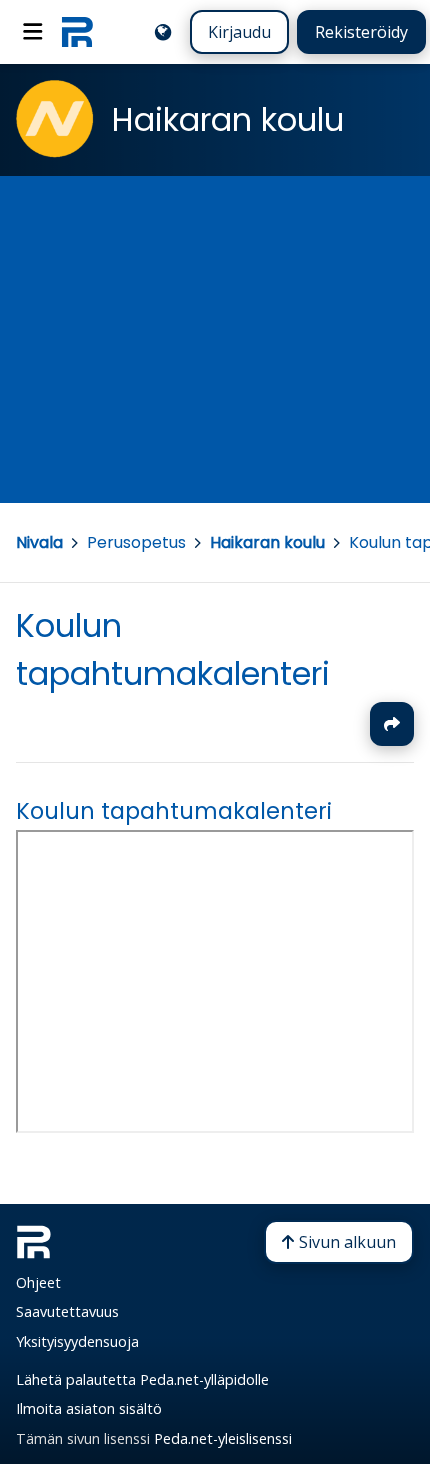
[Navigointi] (33, 32)
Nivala (39, 542)
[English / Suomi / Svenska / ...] (163, 32)
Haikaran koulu (267, 542)
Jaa (392, 724)
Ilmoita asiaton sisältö (89, 1408)
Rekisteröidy (361, 32)
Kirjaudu (239, 32)
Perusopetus (136, 542)
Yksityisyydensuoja (77, 1341)
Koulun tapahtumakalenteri (174, 811)
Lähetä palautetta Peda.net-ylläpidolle (142, 1379)
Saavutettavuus (67, 1311)
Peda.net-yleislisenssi (223, 1438)
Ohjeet (38, 1282)
